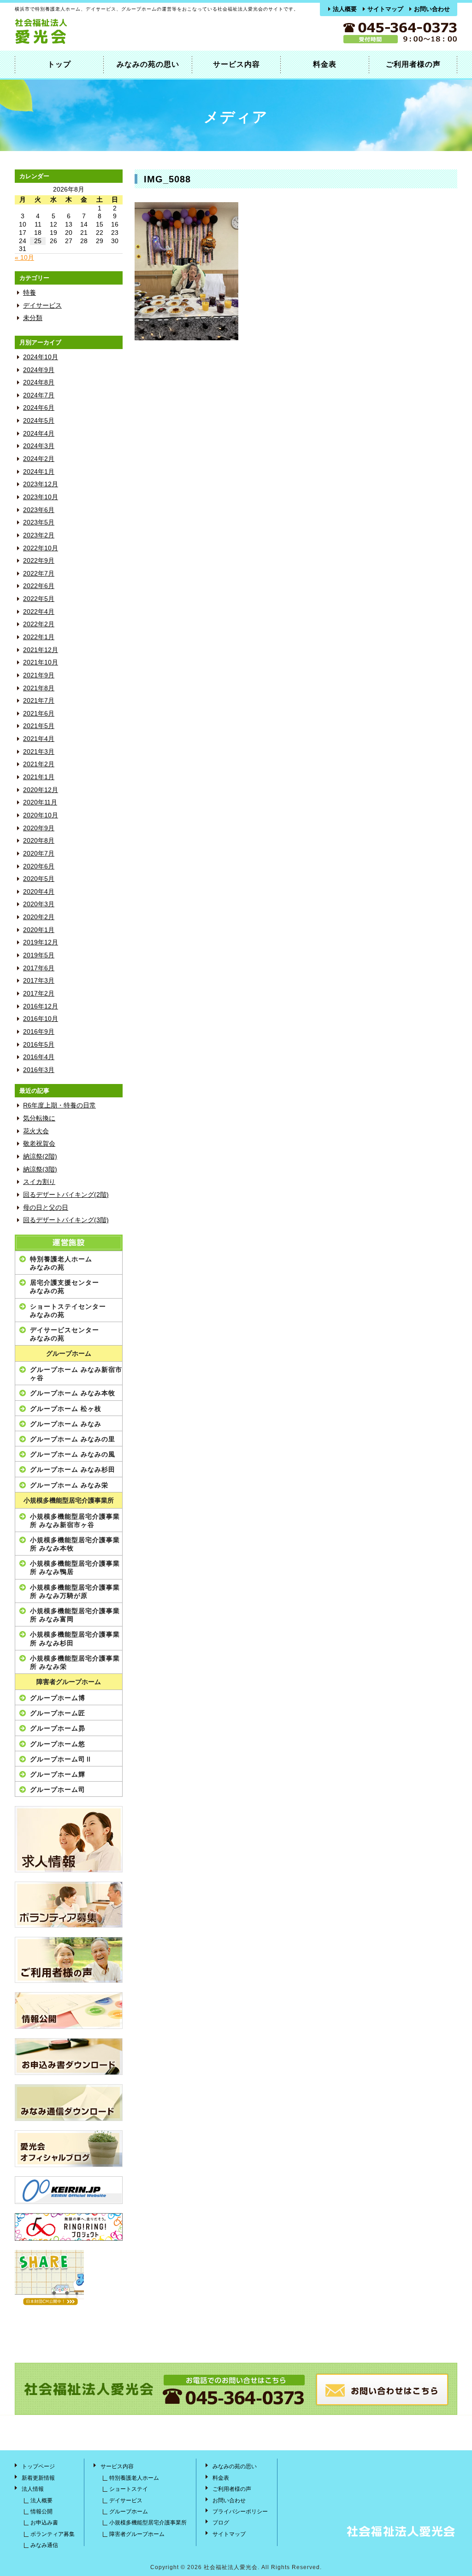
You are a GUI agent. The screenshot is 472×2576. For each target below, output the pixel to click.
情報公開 (41, 2512)
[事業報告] (69, 2011)
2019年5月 (39, 955)
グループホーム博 (58, 1698)
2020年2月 (39, 917)
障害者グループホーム (69, 1682)
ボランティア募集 (53, 2534)
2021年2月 (39, 764)
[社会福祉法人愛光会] (79, 42)
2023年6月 (39, 510)
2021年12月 (41, 650)
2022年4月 (39, 612)
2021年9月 (39, 675)
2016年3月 (39, 1070)
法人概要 (345, 9)
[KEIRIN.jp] (69, 2190)
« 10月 (24, 258)
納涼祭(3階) (40, 1169)
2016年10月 (41, 1019)
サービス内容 (236, 64)
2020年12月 (41, 790)
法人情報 (33, 2489)
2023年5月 (39, 522)
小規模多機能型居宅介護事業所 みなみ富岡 (75, 1615)
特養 (29, 293)
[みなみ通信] (69, 2103)
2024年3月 (39, 446)
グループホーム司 (58, 1789)
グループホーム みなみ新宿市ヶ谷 (76, 1374)
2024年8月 (39, 382)
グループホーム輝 (58, 1774)
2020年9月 (39, 828)
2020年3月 (39, 904)
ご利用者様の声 (413, 64)
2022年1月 (39, 637)
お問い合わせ (432, 9)
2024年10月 (41, 357)
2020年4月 (39, 892)
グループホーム (69, 1354)
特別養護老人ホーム (134, 2478)
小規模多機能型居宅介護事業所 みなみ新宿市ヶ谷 (75, 1521)
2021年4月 (39, 739)
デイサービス (42, 306)
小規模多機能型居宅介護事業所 (69, 1501)
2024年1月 (39, 472)
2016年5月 (39, 1045)
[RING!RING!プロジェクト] (69, 2227)
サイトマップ (385, 9)
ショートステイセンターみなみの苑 (68, 1311)
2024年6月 (39, 408)
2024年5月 (39, 421)
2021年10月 (41, 662)
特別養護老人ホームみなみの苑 (61, 1263)
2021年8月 (39, 688)
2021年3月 (39, 752)
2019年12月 (41, 942)
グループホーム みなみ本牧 (73, 1393)
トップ (59, 64)
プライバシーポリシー (240, 2512)
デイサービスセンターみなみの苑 (65, 1334)
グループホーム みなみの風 (73, 1454)
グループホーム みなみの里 (73, 1439)
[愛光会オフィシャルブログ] (69, 2149)
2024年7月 (39, 395)
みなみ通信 (44, 2545)
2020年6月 (39, 866)
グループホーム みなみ (66, 1424)
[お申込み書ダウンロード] (69, 2057)
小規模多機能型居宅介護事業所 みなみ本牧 (75, 1544)
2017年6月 (39, 968)
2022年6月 (39, 586)
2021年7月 (39, 701)
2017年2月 (39, 994)
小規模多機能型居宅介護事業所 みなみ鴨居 (75, 1568)
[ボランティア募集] (69, 1905)
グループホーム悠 (58, 1744)
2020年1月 (39, 930)
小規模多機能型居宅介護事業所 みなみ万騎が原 (75, 1591)
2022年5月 (39, 599)
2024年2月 (39, 459)
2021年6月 (39, 714)
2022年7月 (39, 574)
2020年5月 (39, 879)
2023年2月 (39, 535)
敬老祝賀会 (39, 1144)
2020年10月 (41, 815)
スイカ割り (39, 1182)
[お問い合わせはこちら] (382, 2404)
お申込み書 (44, 2523)
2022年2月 (39, 624)
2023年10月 (41, 497)
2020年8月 (39, 841)
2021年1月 (39, 777)
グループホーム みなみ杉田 (73, 1469)
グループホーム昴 (58, 1728)
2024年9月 (39, 370)
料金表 (325, 64)
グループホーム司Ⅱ (61, 1759)
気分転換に (39, 1118)
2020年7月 (39, 854)
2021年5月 (39, 726)
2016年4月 (39, 1057)
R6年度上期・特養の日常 (59, 1105)
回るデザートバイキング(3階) (66, 1220)
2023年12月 (41, 484)
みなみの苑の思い (148, 64)
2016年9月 (39, 1032)
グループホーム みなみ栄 (69, 1485)
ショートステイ (129, 2489)
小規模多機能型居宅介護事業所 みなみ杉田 (75, 1638)
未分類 (33, 318)
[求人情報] (69, 1839)
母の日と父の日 (46, 1208)
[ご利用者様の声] (69, 1960)
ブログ (221, 2523)
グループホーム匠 (58, 1713)
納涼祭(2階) (40, 1157)
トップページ (38, 2466)
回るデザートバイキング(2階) (66, 1195)
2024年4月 (39, 434)
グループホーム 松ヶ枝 (66, 1409)
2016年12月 (41, 1006)
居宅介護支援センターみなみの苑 (65, 1287)
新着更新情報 (38, 2478)
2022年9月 (39, 561)
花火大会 (36, 1131)
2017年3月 (39, 981)
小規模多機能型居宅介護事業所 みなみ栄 (75, 1662)
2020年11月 (40, 802)
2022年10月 (41, 548)
